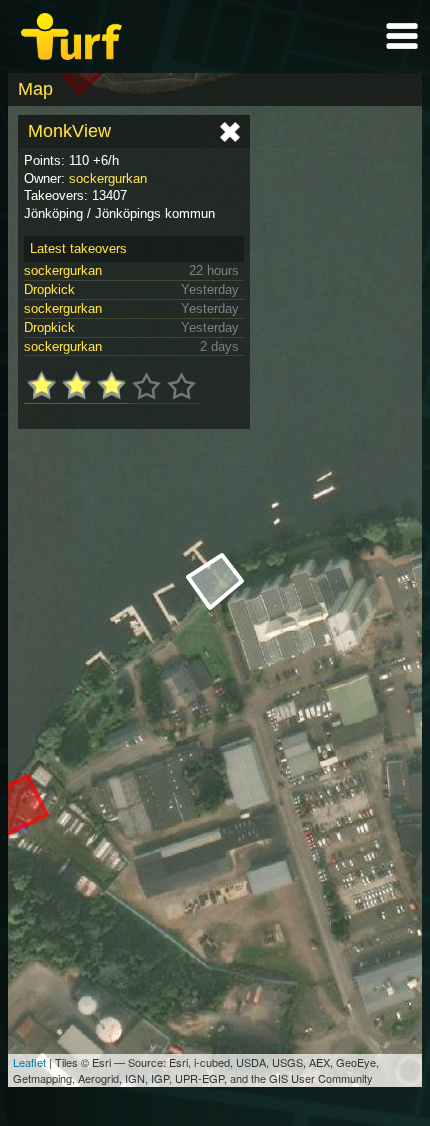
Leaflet (29, 1062)
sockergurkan (108, 178)
